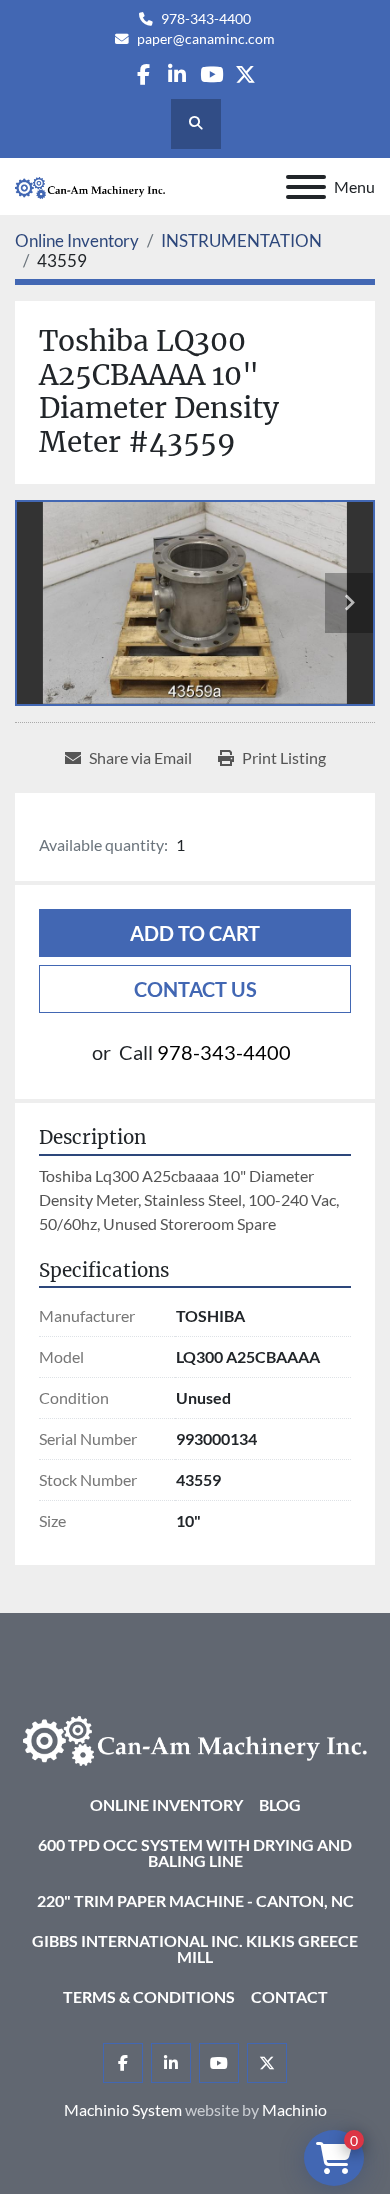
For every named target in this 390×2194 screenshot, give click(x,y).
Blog (280, 1804)
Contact (289, 1996)
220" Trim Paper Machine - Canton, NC (195, 1900)
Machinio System (123, 2109)
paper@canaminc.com (206, 39)
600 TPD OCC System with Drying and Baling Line (195, 1852)
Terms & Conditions (149, 1996)
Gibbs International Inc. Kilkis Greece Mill (195, 1948)
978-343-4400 (206, 19)
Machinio (294, 2109)
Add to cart (195, 933)
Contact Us (195, 989)
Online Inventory (166, 1804)
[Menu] (306, 187)
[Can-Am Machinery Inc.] (195, 1738)
